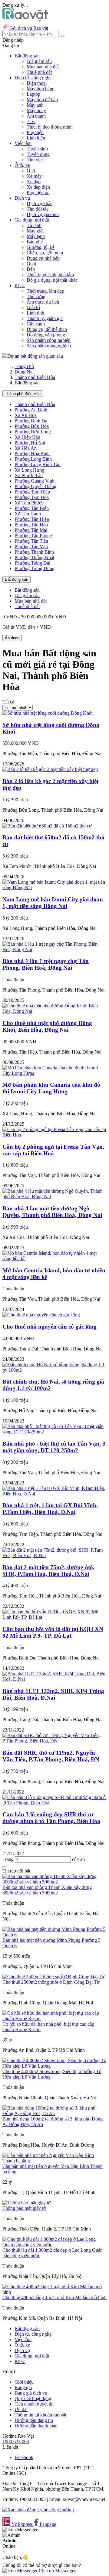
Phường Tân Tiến (31, 541)
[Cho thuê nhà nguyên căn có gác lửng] (41, 1315)
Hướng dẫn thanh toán (36, 2426)
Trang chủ (24, 366)
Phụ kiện (35, 132)
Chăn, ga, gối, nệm (45, 253)
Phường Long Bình (33, 459)
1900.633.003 (16, 2442)
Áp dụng (12, 638)
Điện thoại (37, 83)
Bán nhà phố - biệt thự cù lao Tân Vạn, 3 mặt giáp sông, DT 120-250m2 (54, 1447)
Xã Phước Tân (29, 475)
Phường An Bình (31, 410)
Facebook (24, 2457)
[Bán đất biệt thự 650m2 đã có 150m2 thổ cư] (47, 826)
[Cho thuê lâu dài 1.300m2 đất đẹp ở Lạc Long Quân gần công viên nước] (54, 2245)
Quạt (31, 264)
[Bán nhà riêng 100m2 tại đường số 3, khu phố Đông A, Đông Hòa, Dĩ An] (54, 2113)
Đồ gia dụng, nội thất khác (52, 280)
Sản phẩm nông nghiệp (49, 346)
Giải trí (33, 307)
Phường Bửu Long (33, 432)
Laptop (33, 94)
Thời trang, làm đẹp (45, 291)
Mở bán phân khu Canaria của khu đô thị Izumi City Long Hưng (51, 1088)
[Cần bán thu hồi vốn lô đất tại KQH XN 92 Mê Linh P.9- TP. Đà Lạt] (54, 1617)
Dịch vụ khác (40, 203)
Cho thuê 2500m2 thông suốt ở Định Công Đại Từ (51, 1982)
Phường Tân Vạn (31, 547)
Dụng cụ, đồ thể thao (47, 329)
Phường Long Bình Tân (38, 464)
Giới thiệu (24, 2382)
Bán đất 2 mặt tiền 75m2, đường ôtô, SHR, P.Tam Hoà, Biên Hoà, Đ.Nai (48, 1571)
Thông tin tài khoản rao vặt (40, 2415)
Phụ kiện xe (38, 193)
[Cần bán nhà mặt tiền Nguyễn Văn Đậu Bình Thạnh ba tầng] (54, 2161)
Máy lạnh (36, 236)
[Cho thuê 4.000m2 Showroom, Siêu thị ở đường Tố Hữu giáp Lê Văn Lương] (54, 2066)
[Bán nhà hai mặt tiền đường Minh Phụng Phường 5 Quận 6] (54, 1935)
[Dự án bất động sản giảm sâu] (33, 356)
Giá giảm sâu (39, 61)
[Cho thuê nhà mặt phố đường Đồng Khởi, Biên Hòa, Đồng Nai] (54, 1011)
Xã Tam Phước (29, 503)
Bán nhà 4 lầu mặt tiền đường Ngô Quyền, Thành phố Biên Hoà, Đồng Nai (52, 1212)
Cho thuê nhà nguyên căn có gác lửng (50, 1327)
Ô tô (31, 171)
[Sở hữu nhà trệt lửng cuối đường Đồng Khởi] (48, 713)
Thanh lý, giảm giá (45, 318)
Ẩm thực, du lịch (43, 302)
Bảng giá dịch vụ (31, 2393)
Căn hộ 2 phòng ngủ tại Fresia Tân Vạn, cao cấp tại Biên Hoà (53, 1150)
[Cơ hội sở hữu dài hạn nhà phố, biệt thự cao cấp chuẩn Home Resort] (54, 2019)
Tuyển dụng (38, 154)
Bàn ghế (35, 242)
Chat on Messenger (57, 2571)
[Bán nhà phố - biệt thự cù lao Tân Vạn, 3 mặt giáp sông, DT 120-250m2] (54, 1432)
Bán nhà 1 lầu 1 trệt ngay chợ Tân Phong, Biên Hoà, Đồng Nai (46, 964)
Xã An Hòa (26, 415)
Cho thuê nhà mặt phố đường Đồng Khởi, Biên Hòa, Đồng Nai (47, 1026)
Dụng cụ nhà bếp (43, 258)
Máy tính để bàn (42, 100)
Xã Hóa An (26, 448)
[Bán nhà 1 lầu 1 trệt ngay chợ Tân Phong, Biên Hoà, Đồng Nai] (54, 949)
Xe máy (34, 176)
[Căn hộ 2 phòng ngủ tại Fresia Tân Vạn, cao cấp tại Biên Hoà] (54, 1135)
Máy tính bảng (41, 89)
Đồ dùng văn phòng (46, 335)
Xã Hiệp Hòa (27, 437)
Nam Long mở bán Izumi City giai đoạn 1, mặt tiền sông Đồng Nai (53, 903)
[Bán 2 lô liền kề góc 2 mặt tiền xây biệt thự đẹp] (50, 769)
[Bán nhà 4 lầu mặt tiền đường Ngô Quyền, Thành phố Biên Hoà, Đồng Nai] (54, 1197)
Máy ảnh (35, 105)
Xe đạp (34, 182)
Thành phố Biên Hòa (35, 377)
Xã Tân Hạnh (28, 514)
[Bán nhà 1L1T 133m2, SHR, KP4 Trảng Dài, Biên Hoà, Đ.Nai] (54, 1679)
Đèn (31, 269)
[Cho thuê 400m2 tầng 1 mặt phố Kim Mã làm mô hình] (54, 2292)
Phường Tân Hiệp (32, 519)
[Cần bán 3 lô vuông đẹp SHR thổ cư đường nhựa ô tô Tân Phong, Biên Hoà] (54, 1803)
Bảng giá (23, 2387)
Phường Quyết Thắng (35, 486)
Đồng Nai (24, 372)
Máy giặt (35, 231)
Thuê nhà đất (39, 72)
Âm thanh (36, 116)
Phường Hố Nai (30, 443)
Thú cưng (36, 296)
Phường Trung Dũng (35, 568)
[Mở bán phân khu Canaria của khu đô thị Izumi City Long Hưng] (54, 1073)
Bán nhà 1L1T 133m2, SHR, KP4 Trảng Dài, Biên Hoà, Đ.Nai (53, 1694)
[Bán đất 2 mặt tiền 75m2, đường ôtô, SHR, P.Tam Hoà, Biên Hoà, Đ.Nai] (54, 1555)
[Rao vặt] (25, 20)
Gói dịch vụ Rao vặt (29, 28)
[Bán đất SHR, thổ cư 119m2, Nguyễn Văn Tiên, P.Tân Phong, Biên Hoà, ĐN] (54, 1741)
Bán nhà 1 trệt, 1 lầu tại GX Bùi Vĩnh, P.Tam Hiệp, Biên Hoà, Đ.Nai (50, 1509)
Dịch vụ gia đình (43, 214)
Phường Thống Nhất (34, 557)
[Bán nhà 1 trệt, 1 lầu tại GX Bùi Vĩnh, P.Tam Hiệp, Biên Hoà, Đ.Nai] (54, 1494)
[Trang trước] (5, 1867)
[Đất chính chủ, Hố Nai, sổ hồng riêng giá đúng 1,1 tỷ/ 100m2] (54, 1370)
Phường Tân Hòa (31, 525)
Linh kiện (36, 138)
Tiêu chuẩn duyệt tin (34, 2404)
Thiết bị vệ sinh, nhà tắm (50, 275)
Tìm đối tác (38, 209)
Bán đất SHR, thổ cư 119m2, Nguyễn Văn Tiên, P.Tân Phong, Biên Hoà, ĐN (51, 1756)
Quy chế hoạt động (33, 2398)
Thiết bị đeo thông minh (50, 127)
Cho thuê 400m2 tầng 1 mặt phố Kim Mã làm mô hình (54, 2297)
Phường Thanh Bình (34, 552)
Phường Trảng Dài (32, 563)
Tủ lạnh (34, 225)
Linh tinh (35, 313)
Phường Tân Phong (33, 536)
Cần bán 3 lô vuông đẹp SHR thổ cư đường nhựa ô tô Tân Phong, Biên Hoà (51, 1818)
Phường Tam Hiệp (32, 492)
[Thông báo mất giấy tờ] (26, 2203)
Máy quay (36, 110)
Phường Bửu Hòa (32, 426)
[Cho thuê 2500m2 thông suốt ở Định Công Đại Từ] (53, 1977)
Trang (9, 1859)
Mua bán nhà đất (43, 67)
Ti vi (31, 121)
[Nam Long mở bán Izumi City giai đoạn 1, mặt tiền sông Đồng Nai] (54, 887)
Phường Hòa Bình (32, 454)
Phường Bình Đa (31, 421)
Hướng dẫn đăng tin (34, 2420)
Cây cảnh (36, 324)
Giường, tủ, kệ (41, 247)
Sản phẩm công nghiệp (49, 340)
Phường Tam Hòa (32, 497)
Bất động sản (17, 579)
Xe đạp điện (38, 187)
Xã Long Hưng (29, 470)
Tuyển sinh (37, 149)
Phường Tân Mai (31, 530)
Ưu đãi (21, 2409)
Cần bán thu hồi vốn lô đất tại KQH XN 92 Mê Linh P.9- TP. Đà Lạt (53, 1632)
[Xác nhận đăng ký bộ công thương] (38, 2510)
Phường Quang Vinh (35, 481)
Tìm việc (35, 160)
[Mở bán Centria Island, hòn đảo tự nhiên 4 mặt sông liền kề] (54, 1259)
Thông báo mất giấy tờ (24, 2208)
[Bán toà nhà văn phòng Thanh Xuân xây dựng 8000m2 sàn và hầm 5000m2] (54, 1882)
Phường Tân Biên (32, 508)
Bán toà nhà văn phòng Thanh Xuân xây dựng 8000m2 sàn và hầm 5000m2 (47, 1890)
